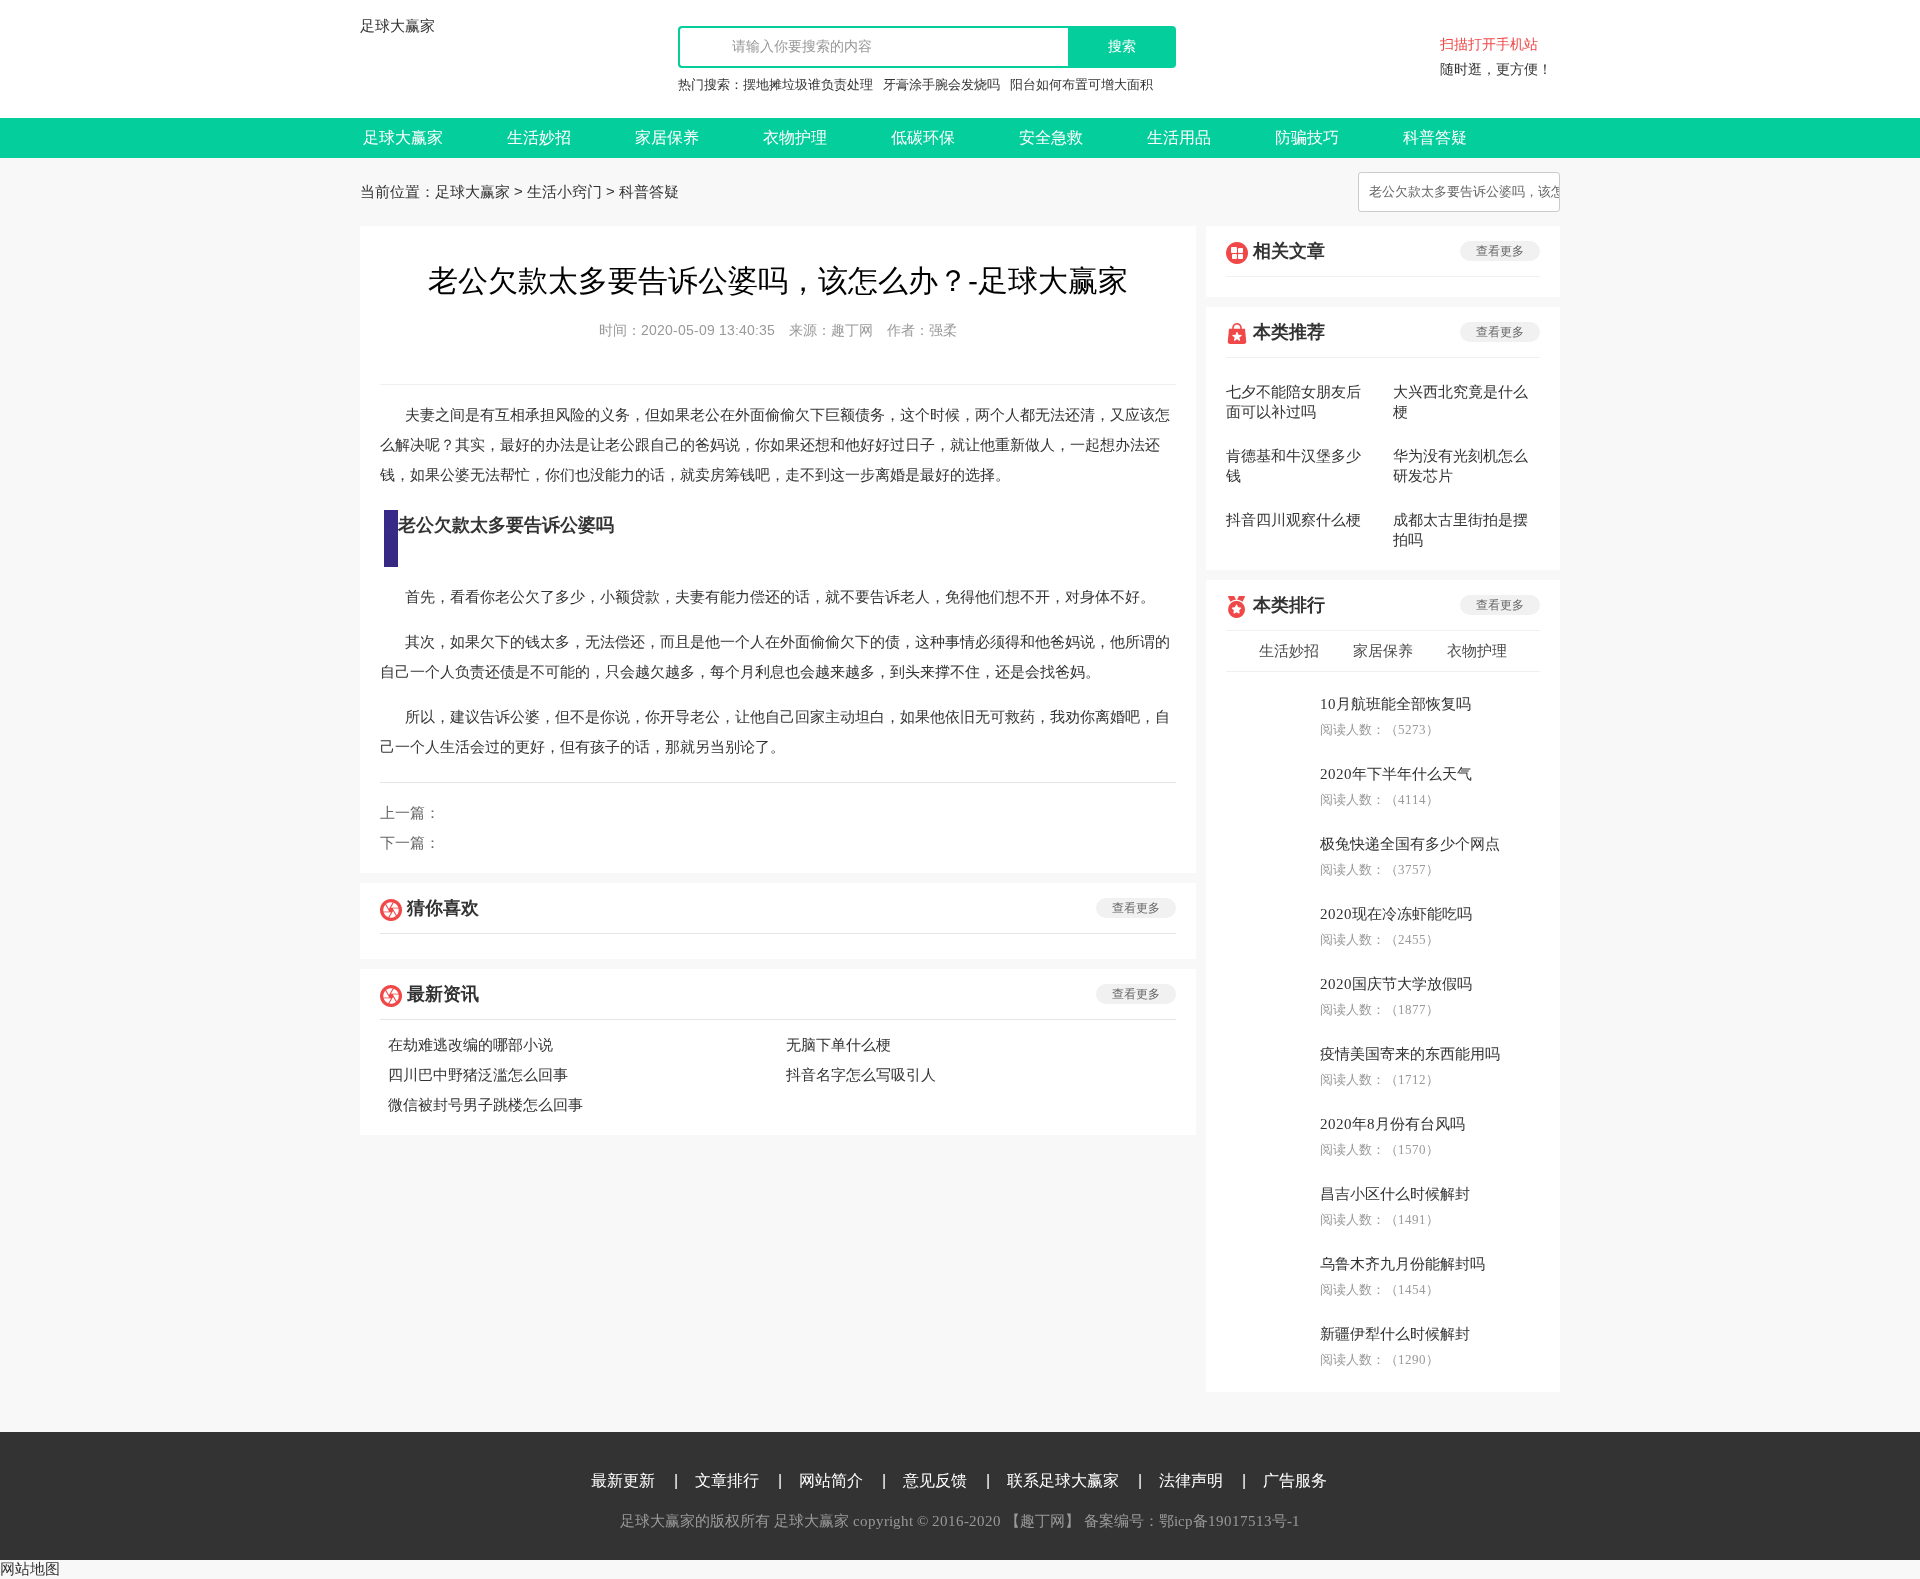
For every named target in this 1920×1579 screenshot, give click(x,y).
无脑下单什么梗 (838, 1045)
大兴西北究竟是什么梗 (1460, 402)
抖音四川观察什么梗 (1293, 520)
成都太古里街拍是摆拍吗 (1460, 530)
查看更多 (1136, 908)
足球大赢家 (397, 26)
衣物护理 (795, 137)
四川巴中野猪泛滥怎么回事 (478, 1075)
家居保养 (667, 137)
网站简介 (831, 1480)
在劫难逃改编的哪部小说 (470, 1045)
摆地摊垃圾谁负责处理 (808, 84)
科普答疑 (1435, 137)
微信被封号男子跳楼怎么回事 (485, 1105)
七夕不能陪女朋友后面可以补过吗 (1293, 402)
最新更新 (623, 1480)
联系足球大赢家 (1063, 1480)
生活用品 (1179, 137)
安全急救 (1051, 137)
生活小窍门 (564, 192)
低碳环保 (923, 137)
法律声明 (1191, 1480)
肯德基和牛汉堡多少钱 (1293, 466)
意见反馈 (935, 1480)
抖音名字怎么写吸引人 (861, 1075)
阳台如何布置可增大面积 (1081, 84)
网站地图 (30, 1569)
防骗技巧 (1307, 137)
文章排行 (727, 1480)
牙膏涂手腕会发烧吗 (941, 84)
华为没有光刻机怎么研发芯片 (1460, 466)
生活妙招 (539, 137)
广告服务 (1295, 1480)
